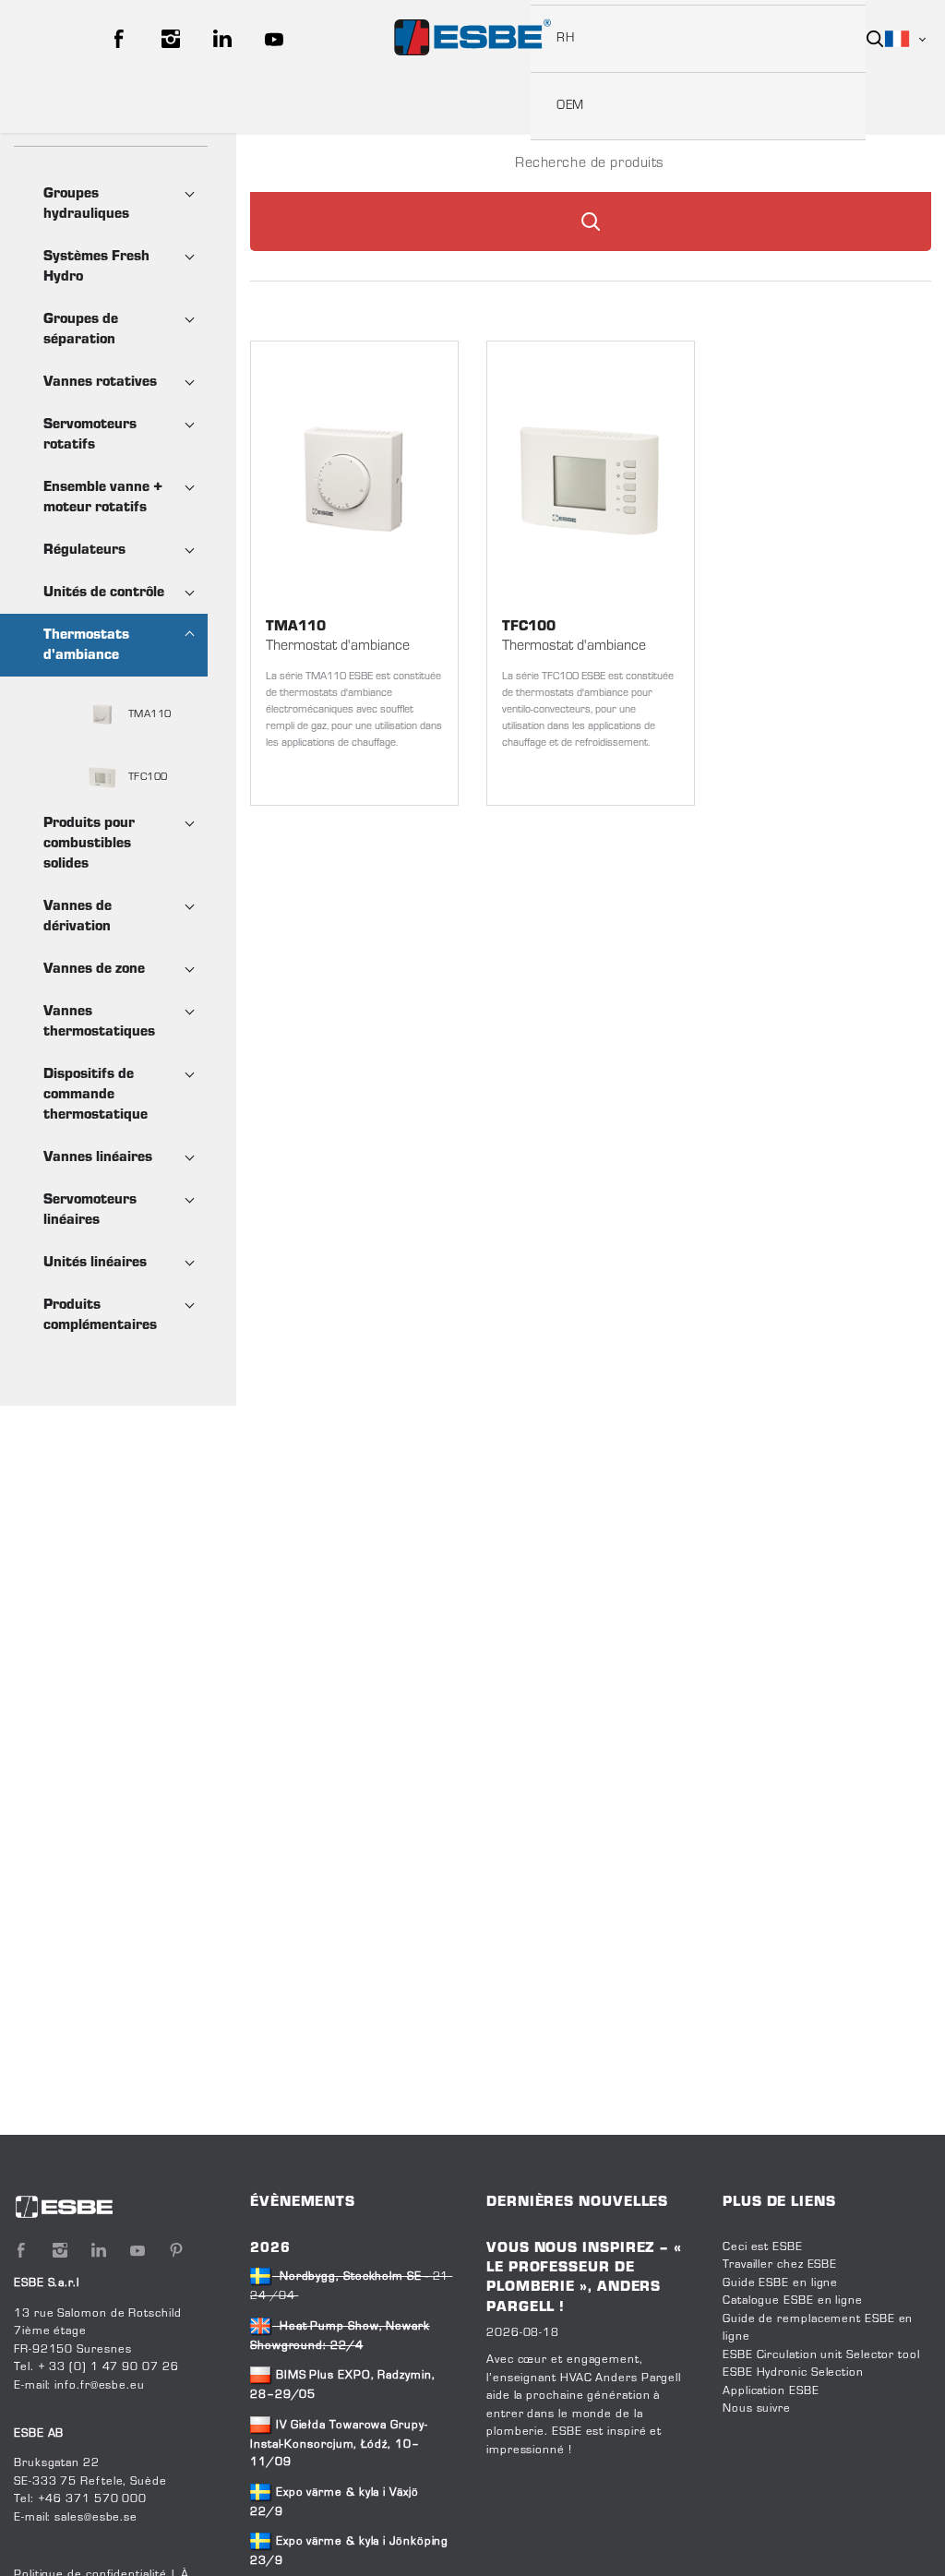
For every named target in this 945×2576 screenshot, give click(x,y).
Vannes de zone (94, 969)
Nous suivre (757, 2409)
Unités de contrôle (104, 593)
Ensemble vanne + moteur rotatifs (103, 497)
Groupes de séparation (81, 329)
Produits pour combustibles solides (89, 844)
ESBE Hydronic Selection (793, 2373)
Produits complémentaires (100, 1315)
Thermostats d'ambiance (86, 645)
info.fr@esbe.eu (100, 2386)
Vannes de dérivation (78, 917)
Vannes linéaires (98, 1157)
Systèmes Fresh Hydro (96, 267)
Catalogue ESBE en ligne (793, 2301)
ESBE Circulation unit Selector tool (821, 2355)
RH (565, 39)
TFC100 (146, 777)
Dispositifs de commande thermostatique (96, 1095)
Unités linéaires (95, 1263)
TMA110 (148, 714)
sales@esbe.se (96, 2518)
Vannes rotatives (100, 382)
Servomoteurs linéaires (90, 1210)
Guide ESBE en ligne (780, 2283)
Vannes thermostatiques (99, 1022)
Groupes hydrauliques (86, 204)
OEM (570, 106)
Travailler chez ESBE (780, 2265)
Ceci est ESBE (763, 2247)
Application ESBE (771, 2391)
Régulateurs (84, 550)
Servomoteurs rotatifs (90, 435)
